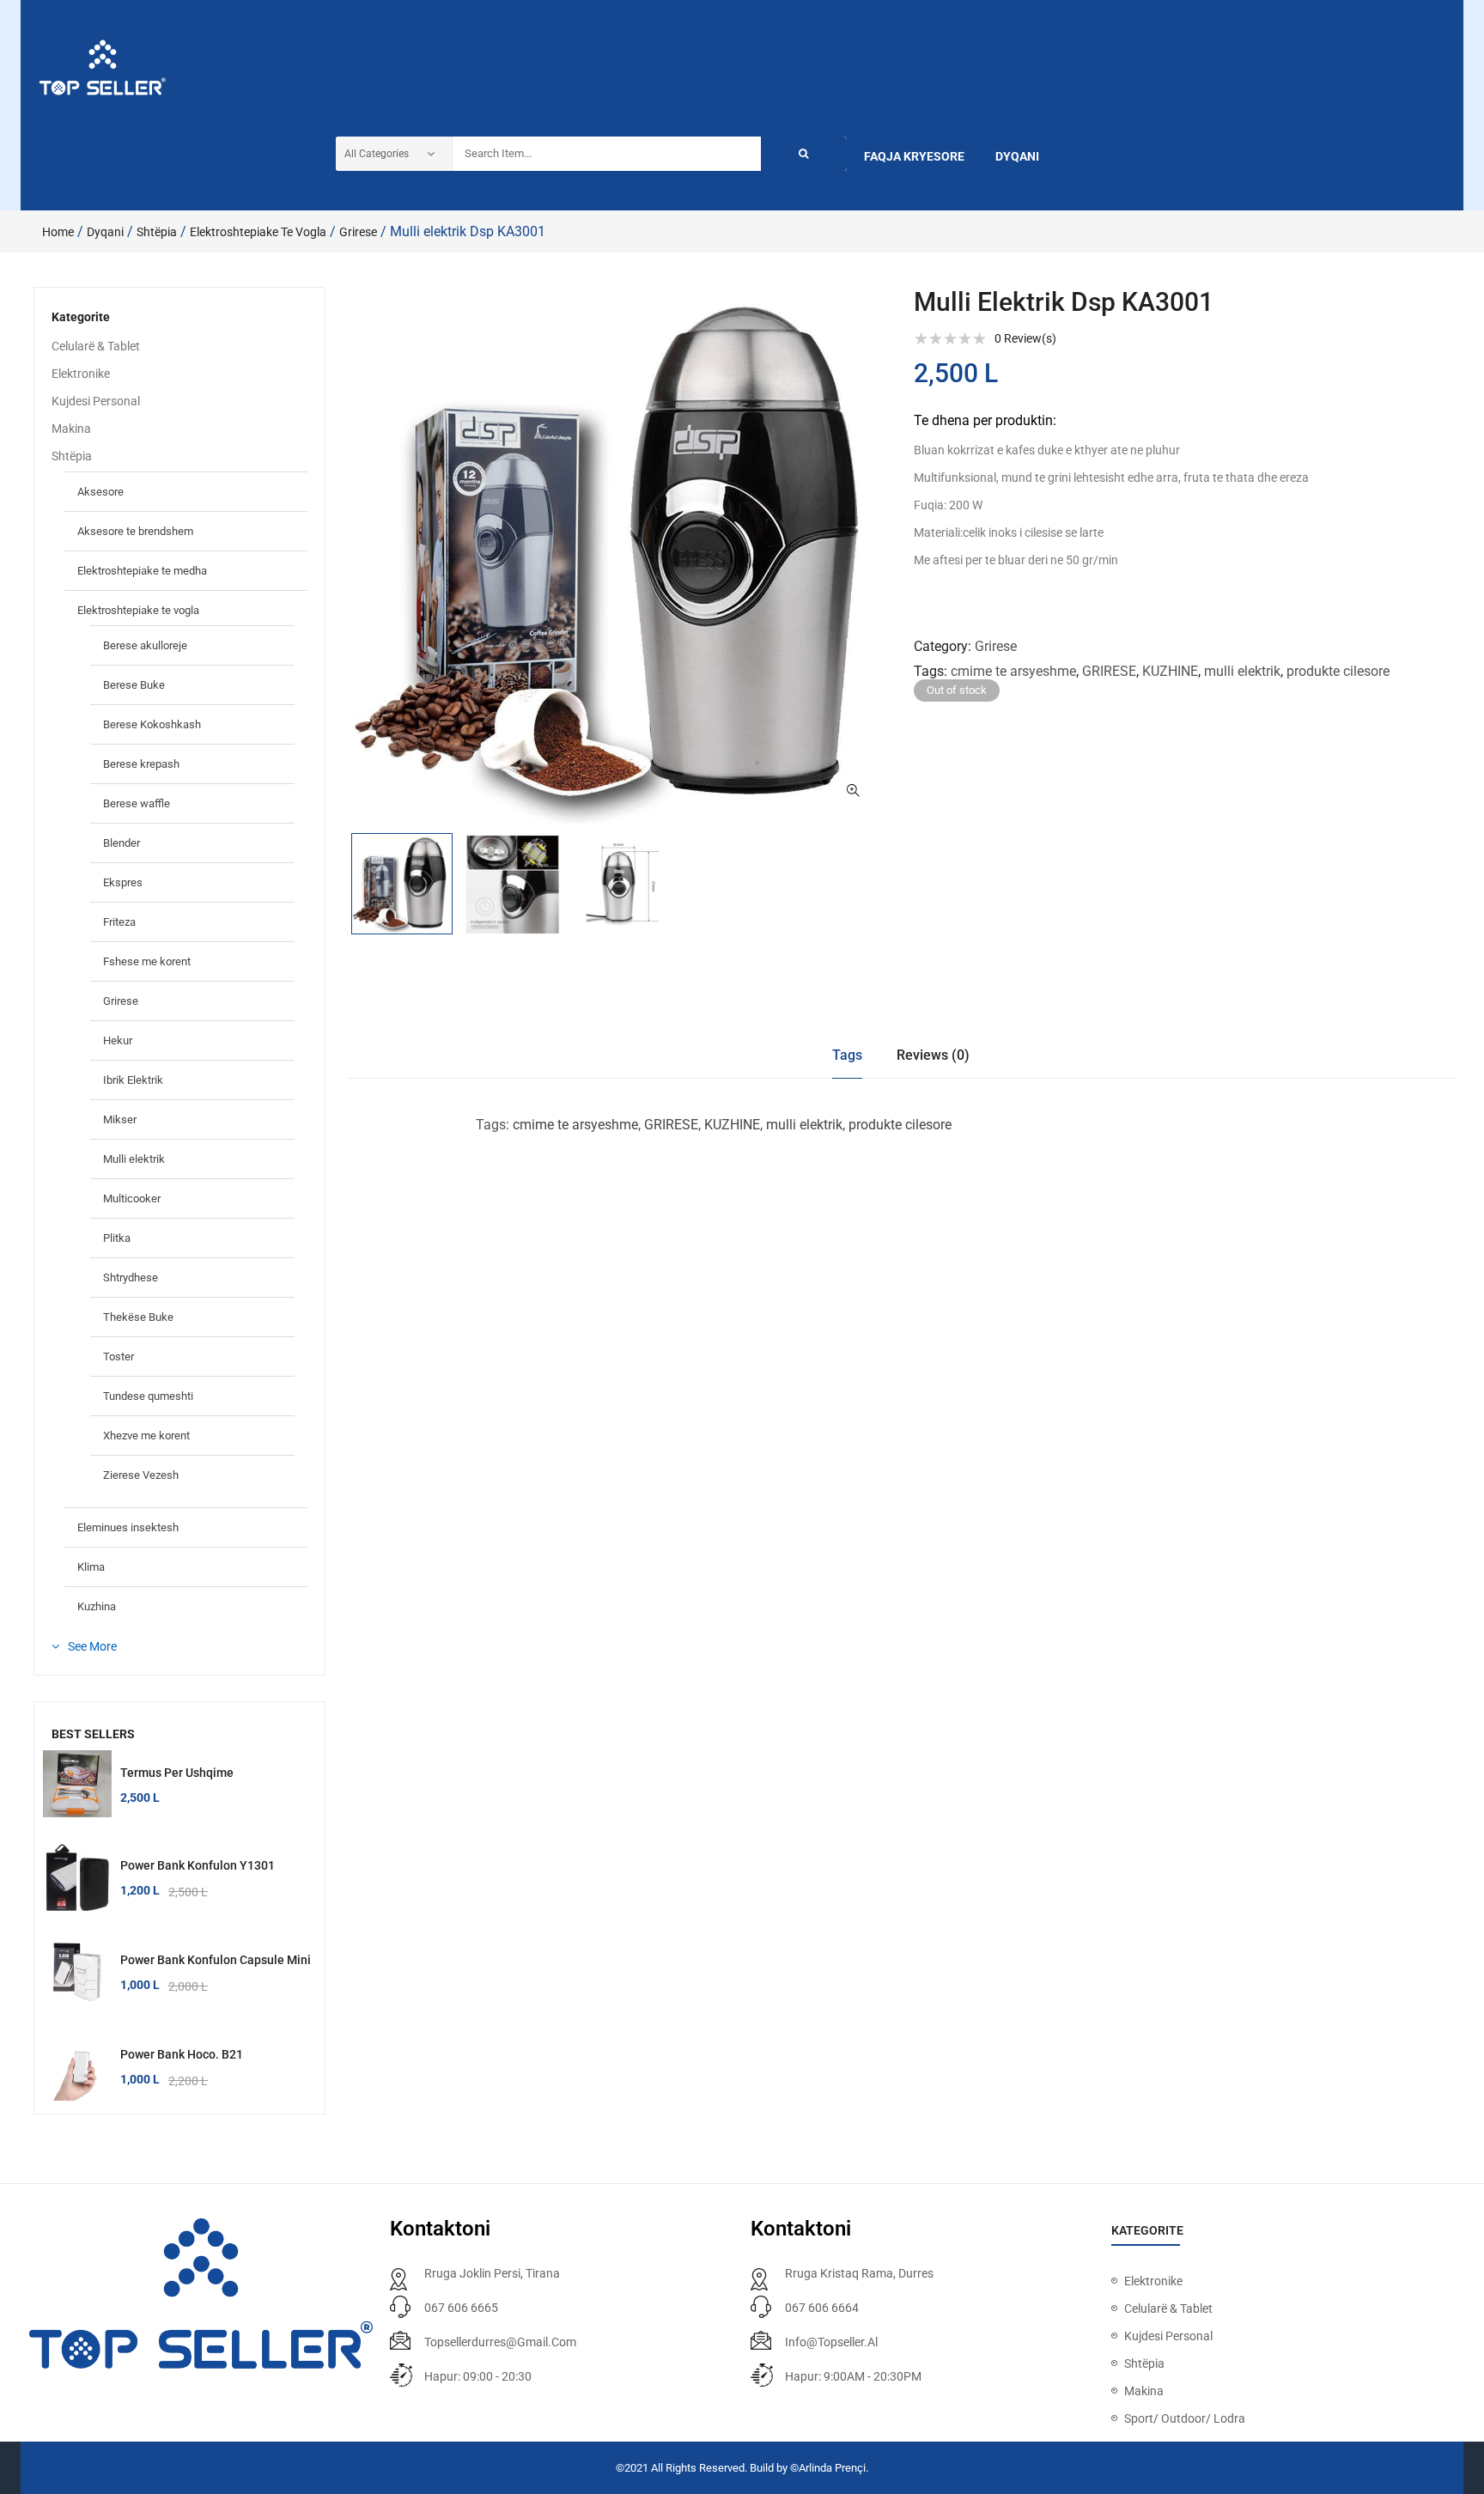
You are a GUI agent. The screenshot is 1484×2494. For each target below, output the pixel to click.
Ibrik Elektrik (133, 1080)
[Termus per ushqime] (77, 1784)
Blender (122, 843)
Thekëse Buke (138, 1317)
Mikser (120, 1119)
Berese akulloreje (145, 645)
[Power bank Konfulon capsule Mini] (77, 1972)
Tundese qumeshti (148, 1396)
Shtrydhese (131, 1277)
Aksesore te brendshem (135, 531)
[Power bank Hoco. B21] (77, 2066)
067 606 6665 (461, 2308)
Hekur (118, 1040)
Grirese (358, 232)
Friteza (119, 922)
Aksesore (100, 492)
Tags (847, 1055)
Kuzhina (97, 1606)
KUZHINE (1170, 671)
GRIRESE (1109, 671)
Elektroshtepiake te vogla (258, 232)
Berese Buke (134, 685)
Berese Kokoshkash (152, 724)
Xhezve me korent (146, 1436)
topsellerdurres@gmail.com (500, 2342)
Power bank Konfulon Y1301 (198, 1865)
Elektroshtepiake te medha (142, 571)
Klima (91, 1567)
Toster (119, 1356)
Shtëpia (157, 232)
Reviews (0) (933, 1055)
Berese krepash (141, 764)
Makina (71, 429)
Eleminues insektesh (128, 1527)
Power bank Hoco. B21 (182, 2054)
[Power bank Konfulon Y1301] (77, 1877)
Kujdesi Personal (96, 401)
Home (58, 232)
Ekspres (123, 882)
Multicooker (132, 1198)
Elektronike (81, 374)
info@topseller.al (831, 2342)
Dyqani (105, 232)
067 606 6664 (822, 2308)
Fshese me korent (147, 961)
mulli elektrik (1242, 671)
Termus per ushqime (177, 1773)
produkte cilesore (1338, 671)
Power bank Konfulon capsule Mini (216, 1960)
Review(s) (1025, 338)
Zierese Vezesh (141, 1475)
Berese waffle (137, 803)
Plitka (117, 1238)
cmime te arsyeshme (1013, 671)
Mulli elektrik (134, 1159)
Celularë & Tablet (96, 346)
